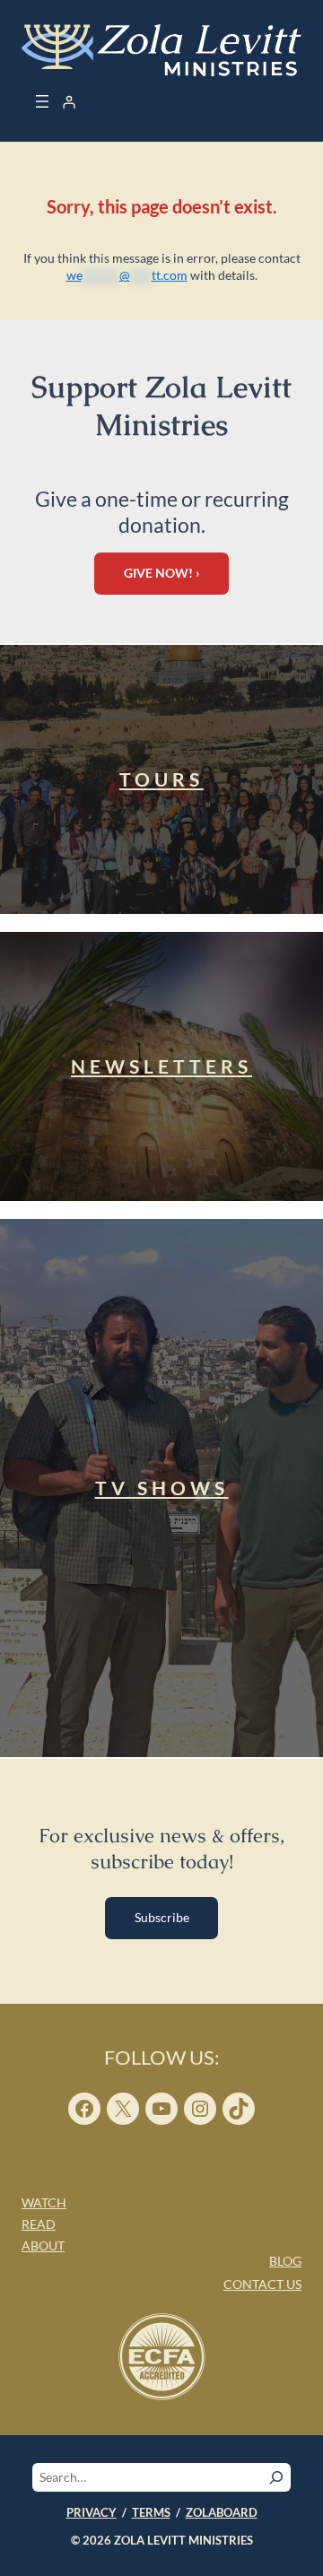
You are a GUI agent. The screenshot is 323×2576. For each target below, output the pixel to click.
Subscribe (162, 1917)
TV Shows (162, 1488)
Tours (161, 779)
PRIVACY (92, 2512)
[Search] (276, 2477)
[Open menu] (42, 101)
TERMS (151, 2512)
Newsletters (161, 1066)
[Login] (69, 102)
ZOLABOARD (222, 2512)
